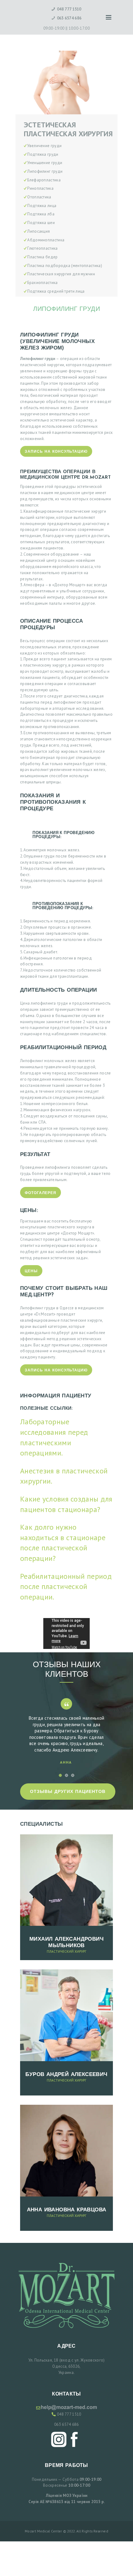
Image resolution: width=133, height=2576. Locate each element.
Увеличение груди (44, 146)
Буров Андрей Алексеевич (66, 2075)
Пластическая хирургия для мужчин (61, 274)
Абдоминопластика (46, 240)
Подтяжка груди (43, 154)
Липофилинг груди (45, 171)
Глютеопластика (42, 248)
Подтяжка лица (42, 206)
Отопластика (39, 197)
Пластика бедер (42, 257)
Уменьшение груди (45, 163)
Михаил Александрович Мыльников (66, 1943)
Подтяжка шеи (41, 223)
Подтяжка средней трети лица (56, 291)
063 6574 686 (66, 2424)
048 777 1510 (69, 2414)
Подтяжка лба (41, 214)
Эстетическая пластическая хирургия (68, 129)
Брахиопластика (42, 283)
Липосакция (39, 231)
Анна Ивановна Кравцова (67, 2210)
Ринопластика (40, 188)
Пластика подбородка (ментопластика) (65, 266)
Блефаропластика (44, 180)
